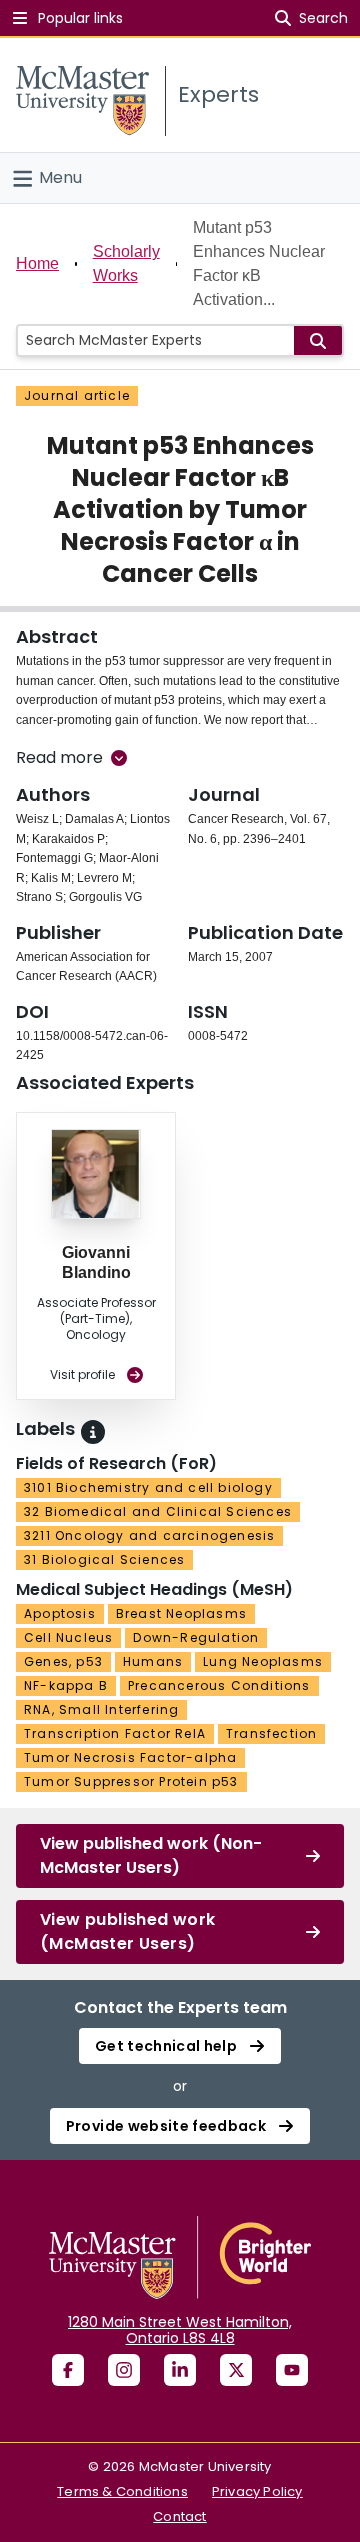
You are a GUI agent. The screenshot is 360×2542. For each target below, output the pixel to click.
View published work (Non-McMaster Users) (151, 1855)
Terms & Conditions (122, 2491)
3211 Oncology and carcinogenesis (149, 1535)
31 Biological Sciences (104, 1559)
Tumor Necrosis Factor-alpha (130, 1757)
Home (37, 263)
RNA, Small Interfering (101, 1709)
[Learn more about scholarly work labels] (93, 1432)
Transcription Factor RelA (115, 1733)
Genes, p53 (63, 1661)
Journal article (77, 395)
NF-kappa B (66, 1685)
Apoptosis (60, 1613)
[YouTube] (292, 2370)
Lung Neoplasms (263, 1661)
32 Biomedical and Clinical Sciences (158, 1511)
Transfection (271, 1733)
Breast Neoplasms (181, 1613)
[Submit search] (318, 340)
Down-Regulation (196, 1637)
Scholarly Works (126, 263)
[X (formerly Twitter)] (236, 2370)
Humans (153, 1661)
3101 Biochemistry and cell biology (148, 1487)
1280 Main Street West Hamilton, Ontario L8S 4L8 (180, 2330)
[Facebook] (68, 2370)
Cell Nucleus (68, 1637)
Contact (179, 2516)
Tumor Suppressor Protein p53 (131, 1781)
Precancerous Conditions (219, 1685)
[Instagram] (124, 2370)
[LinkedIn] (180, 2370)
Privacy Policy (257, 2491)
